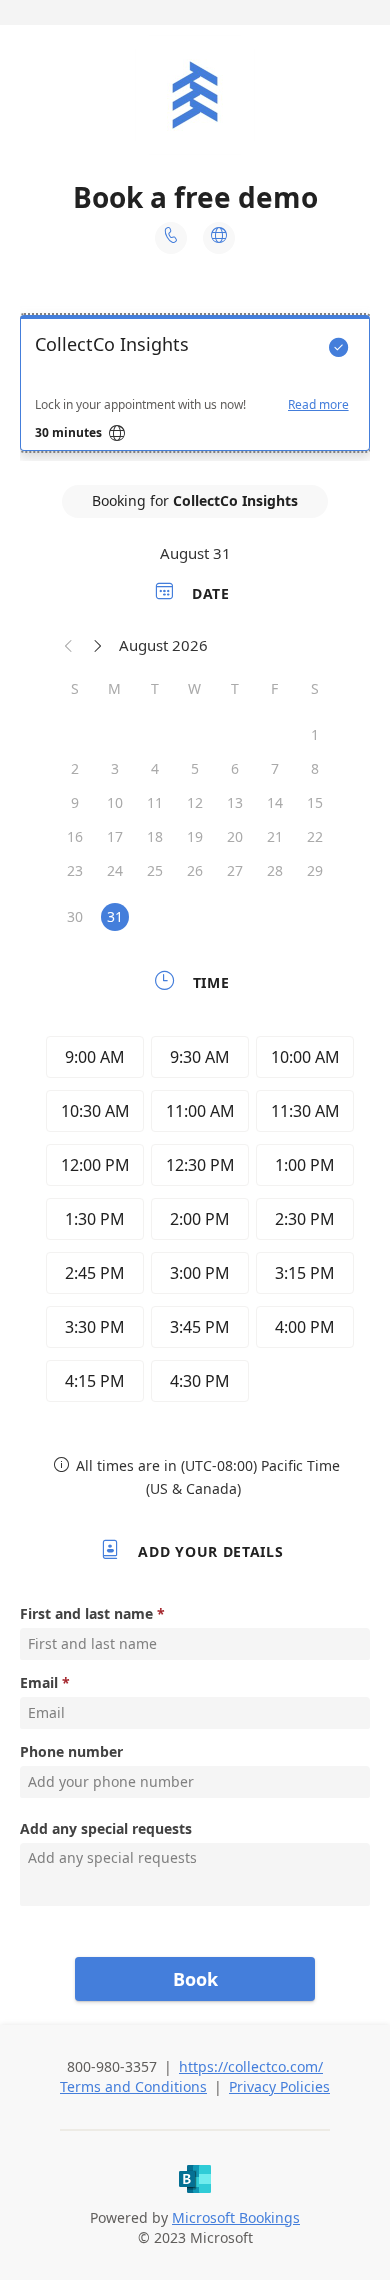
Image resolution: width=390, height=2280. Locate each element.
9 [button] (75, 802)
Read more (318, 405)
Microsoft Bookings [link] (236, 2217)
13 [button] (235, 802)
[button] (69, 645)
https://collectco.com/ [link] (251, 2066)
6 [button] (235, 768)
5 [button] (195, 768)
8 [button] (315, 768)
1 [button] (315, 734)
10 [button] (115, 802)
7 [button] (275, 768)
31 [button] (115, 916)
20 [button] (235, 836)
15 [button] (315, 802)
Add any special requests (106, 1828)
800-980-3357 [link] (112, 2066)
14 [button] (275, 802)
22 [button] (315, 836)
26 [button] (195, 870)
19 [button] (195, 836)
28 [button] (275, 870)
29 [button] (315, 870)
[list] (195, 388)
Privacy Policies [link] (279, 2086)
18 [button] (155, 836)
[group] (195, 1222)
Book (195, 1979)
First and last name (86, 1613)
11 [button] (155, 802)
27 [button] (235, 870)
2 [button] (75, 768)
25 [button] (155, 870)
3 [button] (115, 768)
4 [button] (155, 768)
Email (39, 1682)
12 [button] (195, 802)
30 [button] (75, 916)
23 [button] (75, 870)
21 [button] (275, 836)
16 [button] (75, 836)
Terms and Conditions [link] (133, 2086)
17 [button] (115, 836)
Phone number (71, 1751)
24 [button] (115, 870)
